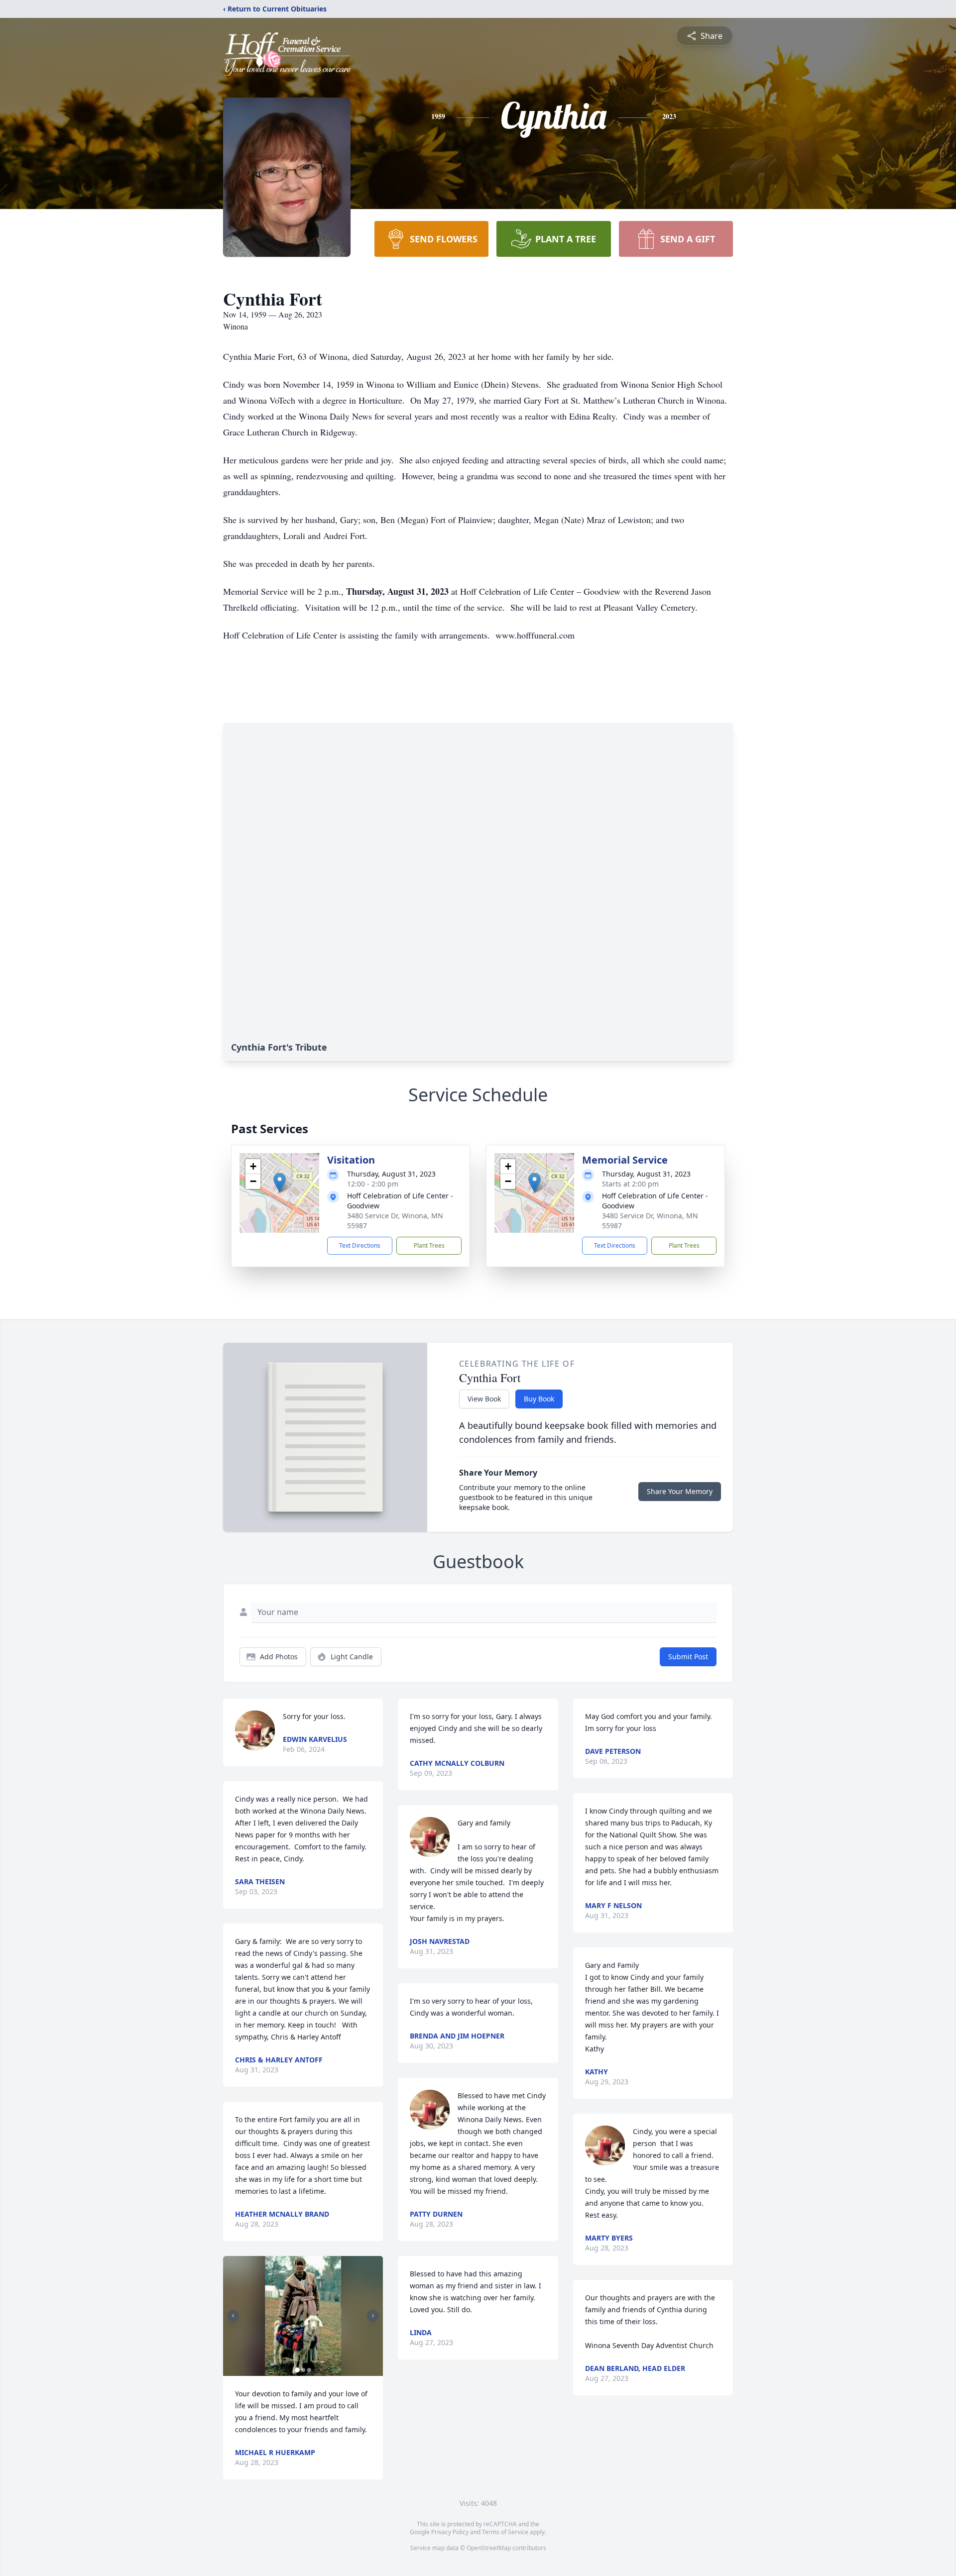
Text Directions (360, 1245)
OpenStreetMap (489, 2548)
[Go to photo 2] (303, 2370)
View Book (484, 1399)
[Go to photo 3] (309, 2370)
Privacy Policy (450, 2532)
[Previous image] (233, 2316)
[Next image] (373, 2316)
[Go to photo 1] (297, 2370)
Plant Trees (429, 1245)
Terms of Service (505, 2532)
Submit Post (688, 1657)
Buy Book (539, 1399)
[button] (280, 1183)
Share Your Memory (680, 1491)
